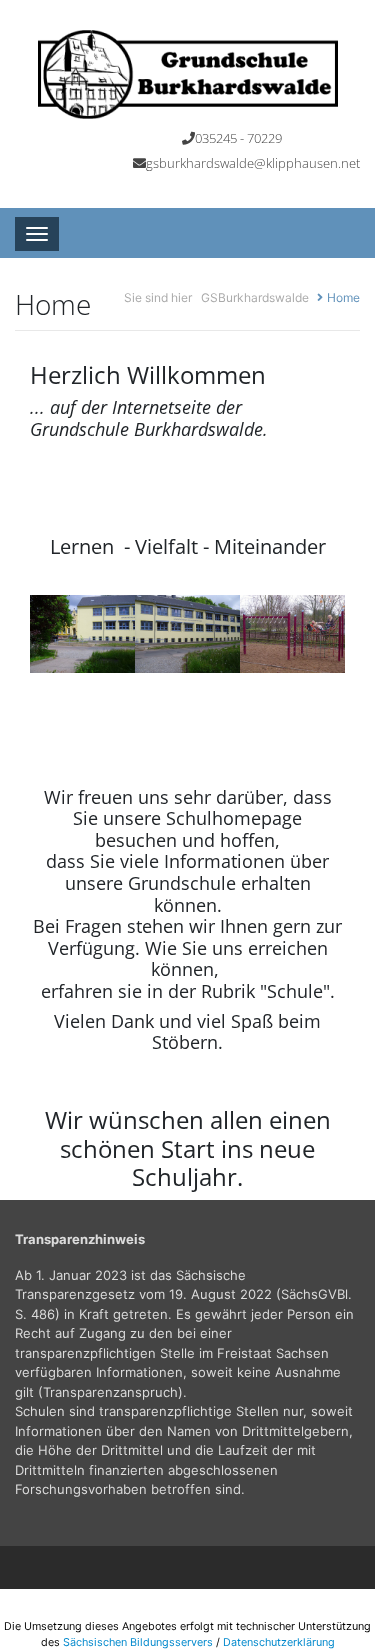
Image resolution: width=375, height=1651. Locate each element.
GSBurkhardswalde (255, 297)
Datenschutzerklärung (279, 1642)
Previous (15, 665)
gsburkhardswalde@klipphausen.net (253, 163)
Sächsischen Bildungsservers (138, 1642)
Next (360, 665)
